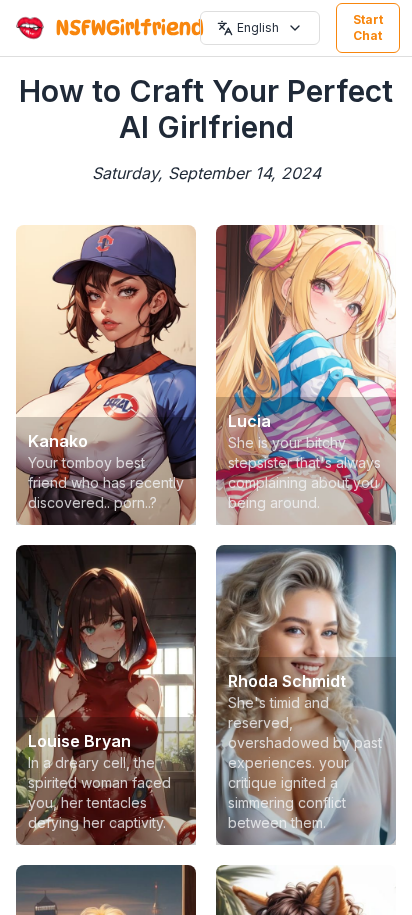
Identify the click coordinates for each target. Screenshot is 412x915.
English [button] (258, 27)
